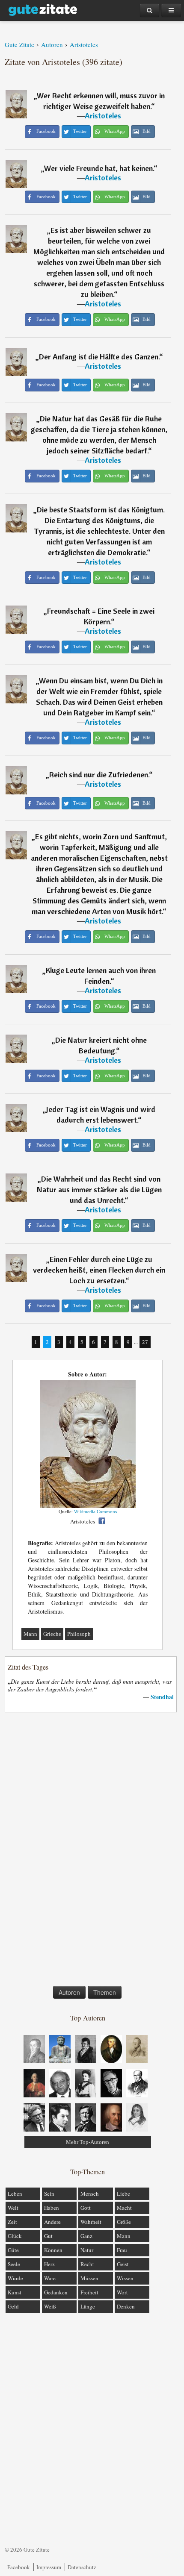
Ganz (86, 2236)
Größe (124, 2222)
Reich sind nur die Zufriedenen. (99, 775)
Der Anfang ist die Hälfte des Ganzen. (99, 357)
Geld (13, 2306)
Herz (49, 2264)
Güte (13, 2250)
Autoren (69, 1992)
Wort (122, 2292)
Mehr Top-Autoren (88, 2142)
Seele (14, 2264)
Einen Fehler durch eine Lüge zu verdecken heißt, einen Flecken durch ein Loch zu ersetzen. (99, 1270)
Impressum (49, 2567)
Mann (30, 1634)
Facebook (19, 2567)
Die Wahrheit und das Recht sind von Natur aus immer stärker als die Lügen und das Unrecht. (99, 1189)
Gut (48, 2236)
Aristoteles (103, 116)
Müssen (89, 2278)
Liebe (123, 2194)
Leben (15, 2194)
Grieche (52, 1634)
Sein (49, 2194)
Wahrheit (91, 2222)
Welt (13, 2208)
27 (145, 1342)
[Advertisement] (88, 1851)
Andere (52, 2222)
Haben (52, 2208)
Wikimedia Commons (95, 1511)
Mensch (90, 2194)
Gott (86, 2208)
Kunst (15, 2292)
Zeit (12, 2222)
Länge (88, 2306)
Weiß (50, 2306)
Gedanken (56, 2292)
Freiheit (89, 2292)
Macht (124, 2208)
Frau (122, 2250)
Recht (87, 2264)
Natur (87, 2250)
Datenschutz (82, 2567)
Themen (105, 1992)
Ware (50, 2278)
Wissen (125, 2278)
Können (53, 2250)
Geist (123, 2264)
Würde (15, 2278)
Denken (126, 2306)
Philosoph (79, 1634)
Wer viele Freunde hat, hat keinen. (99, 168)
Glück (15, 2236)
